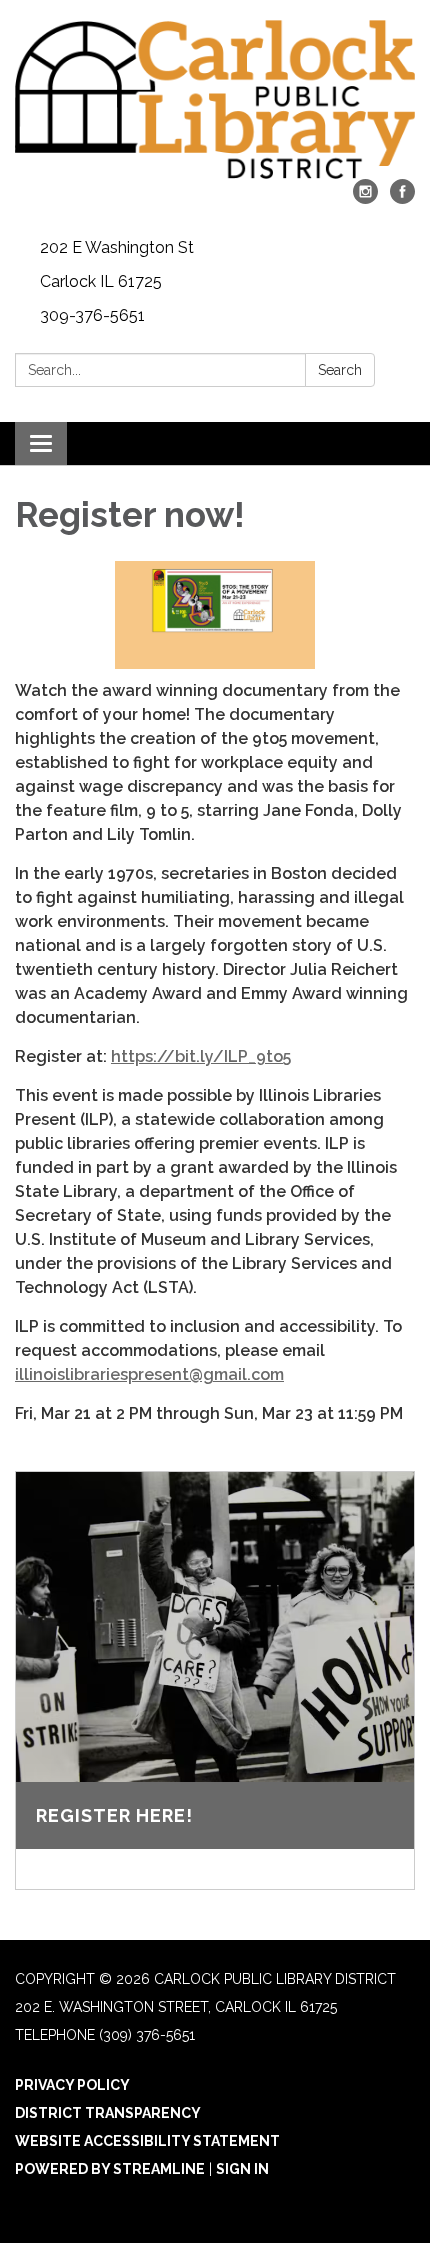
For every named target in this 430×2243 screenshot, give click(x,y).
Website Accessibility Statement (147, 2141)
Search (340, 370)
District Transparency (108, 2113)
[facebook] (402, 198)
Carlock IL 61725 (101, 281)
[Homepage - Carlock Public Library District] (215, 99)
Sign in (242, 2169)
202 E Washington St (117, 247)
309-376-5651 (92, 315)
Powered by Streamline (110, 2169)
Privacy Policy (72, 2085)
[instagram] (365, 198)
